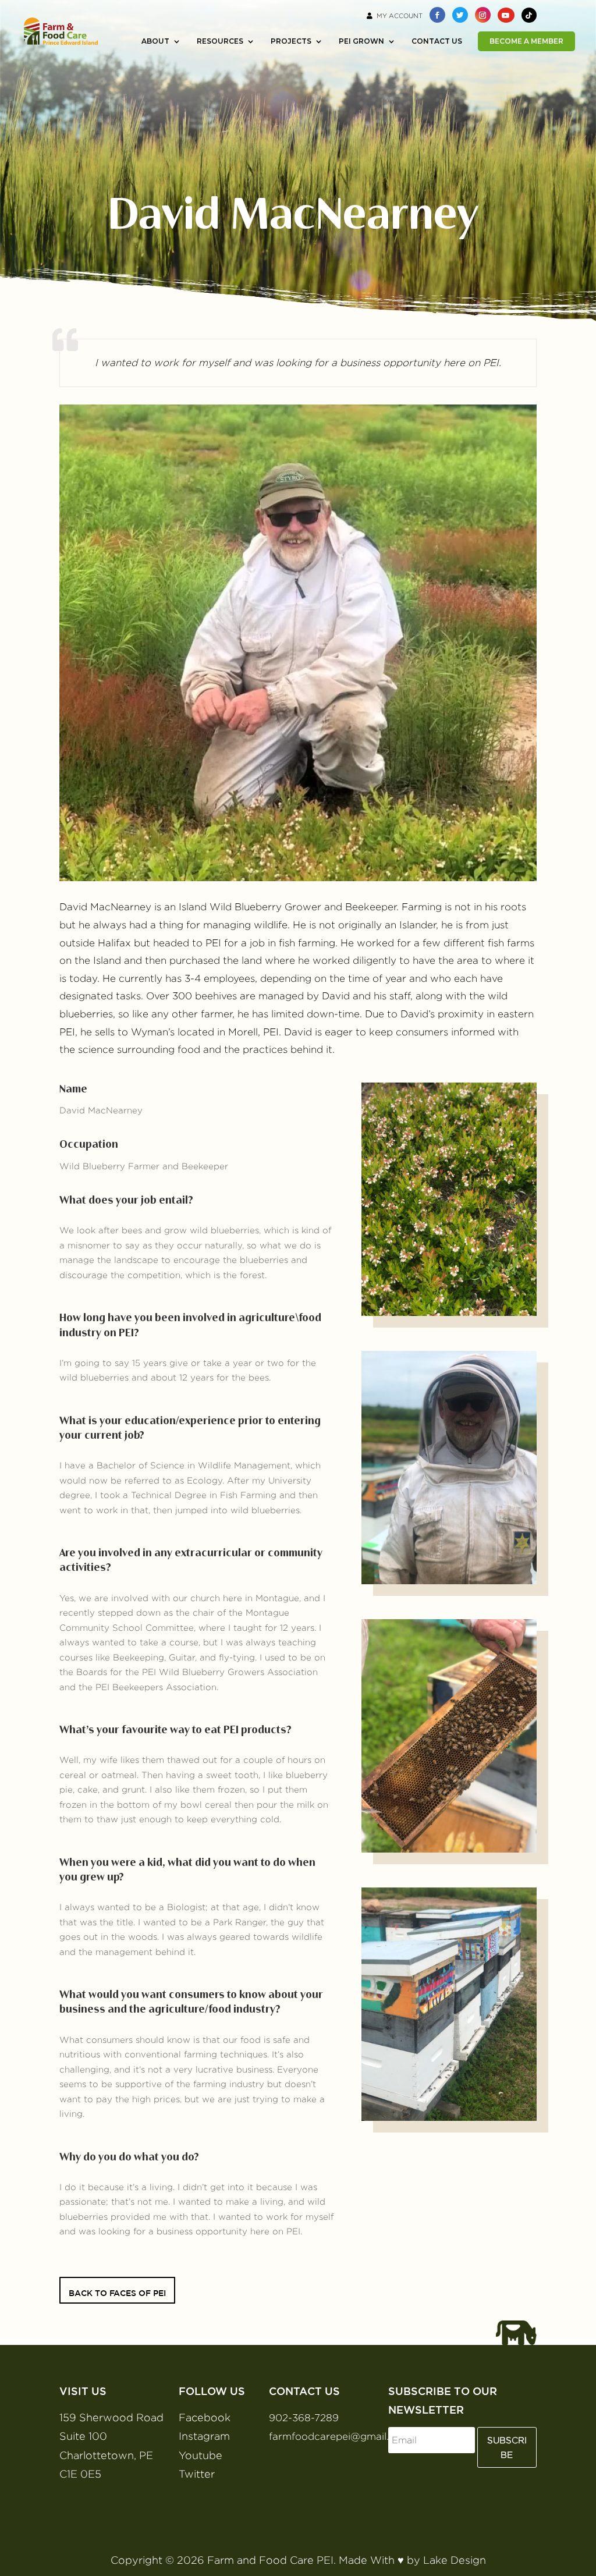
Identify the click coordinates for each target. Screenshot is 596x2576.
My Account (400, 16)
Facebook (205, 2417)
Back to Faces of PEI (117, 2293)
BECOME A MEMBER (526, 41)
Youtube (201, 2455)
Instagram (204, 2436)
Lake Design (455, 2560)
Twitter (197, 2474)
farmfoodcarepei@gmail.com (340, 2436)
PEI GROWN (361, 41)
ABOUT (155, 41)
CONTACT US (437, 41)
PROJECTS (291, 41)
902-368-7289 (304, 2418)
